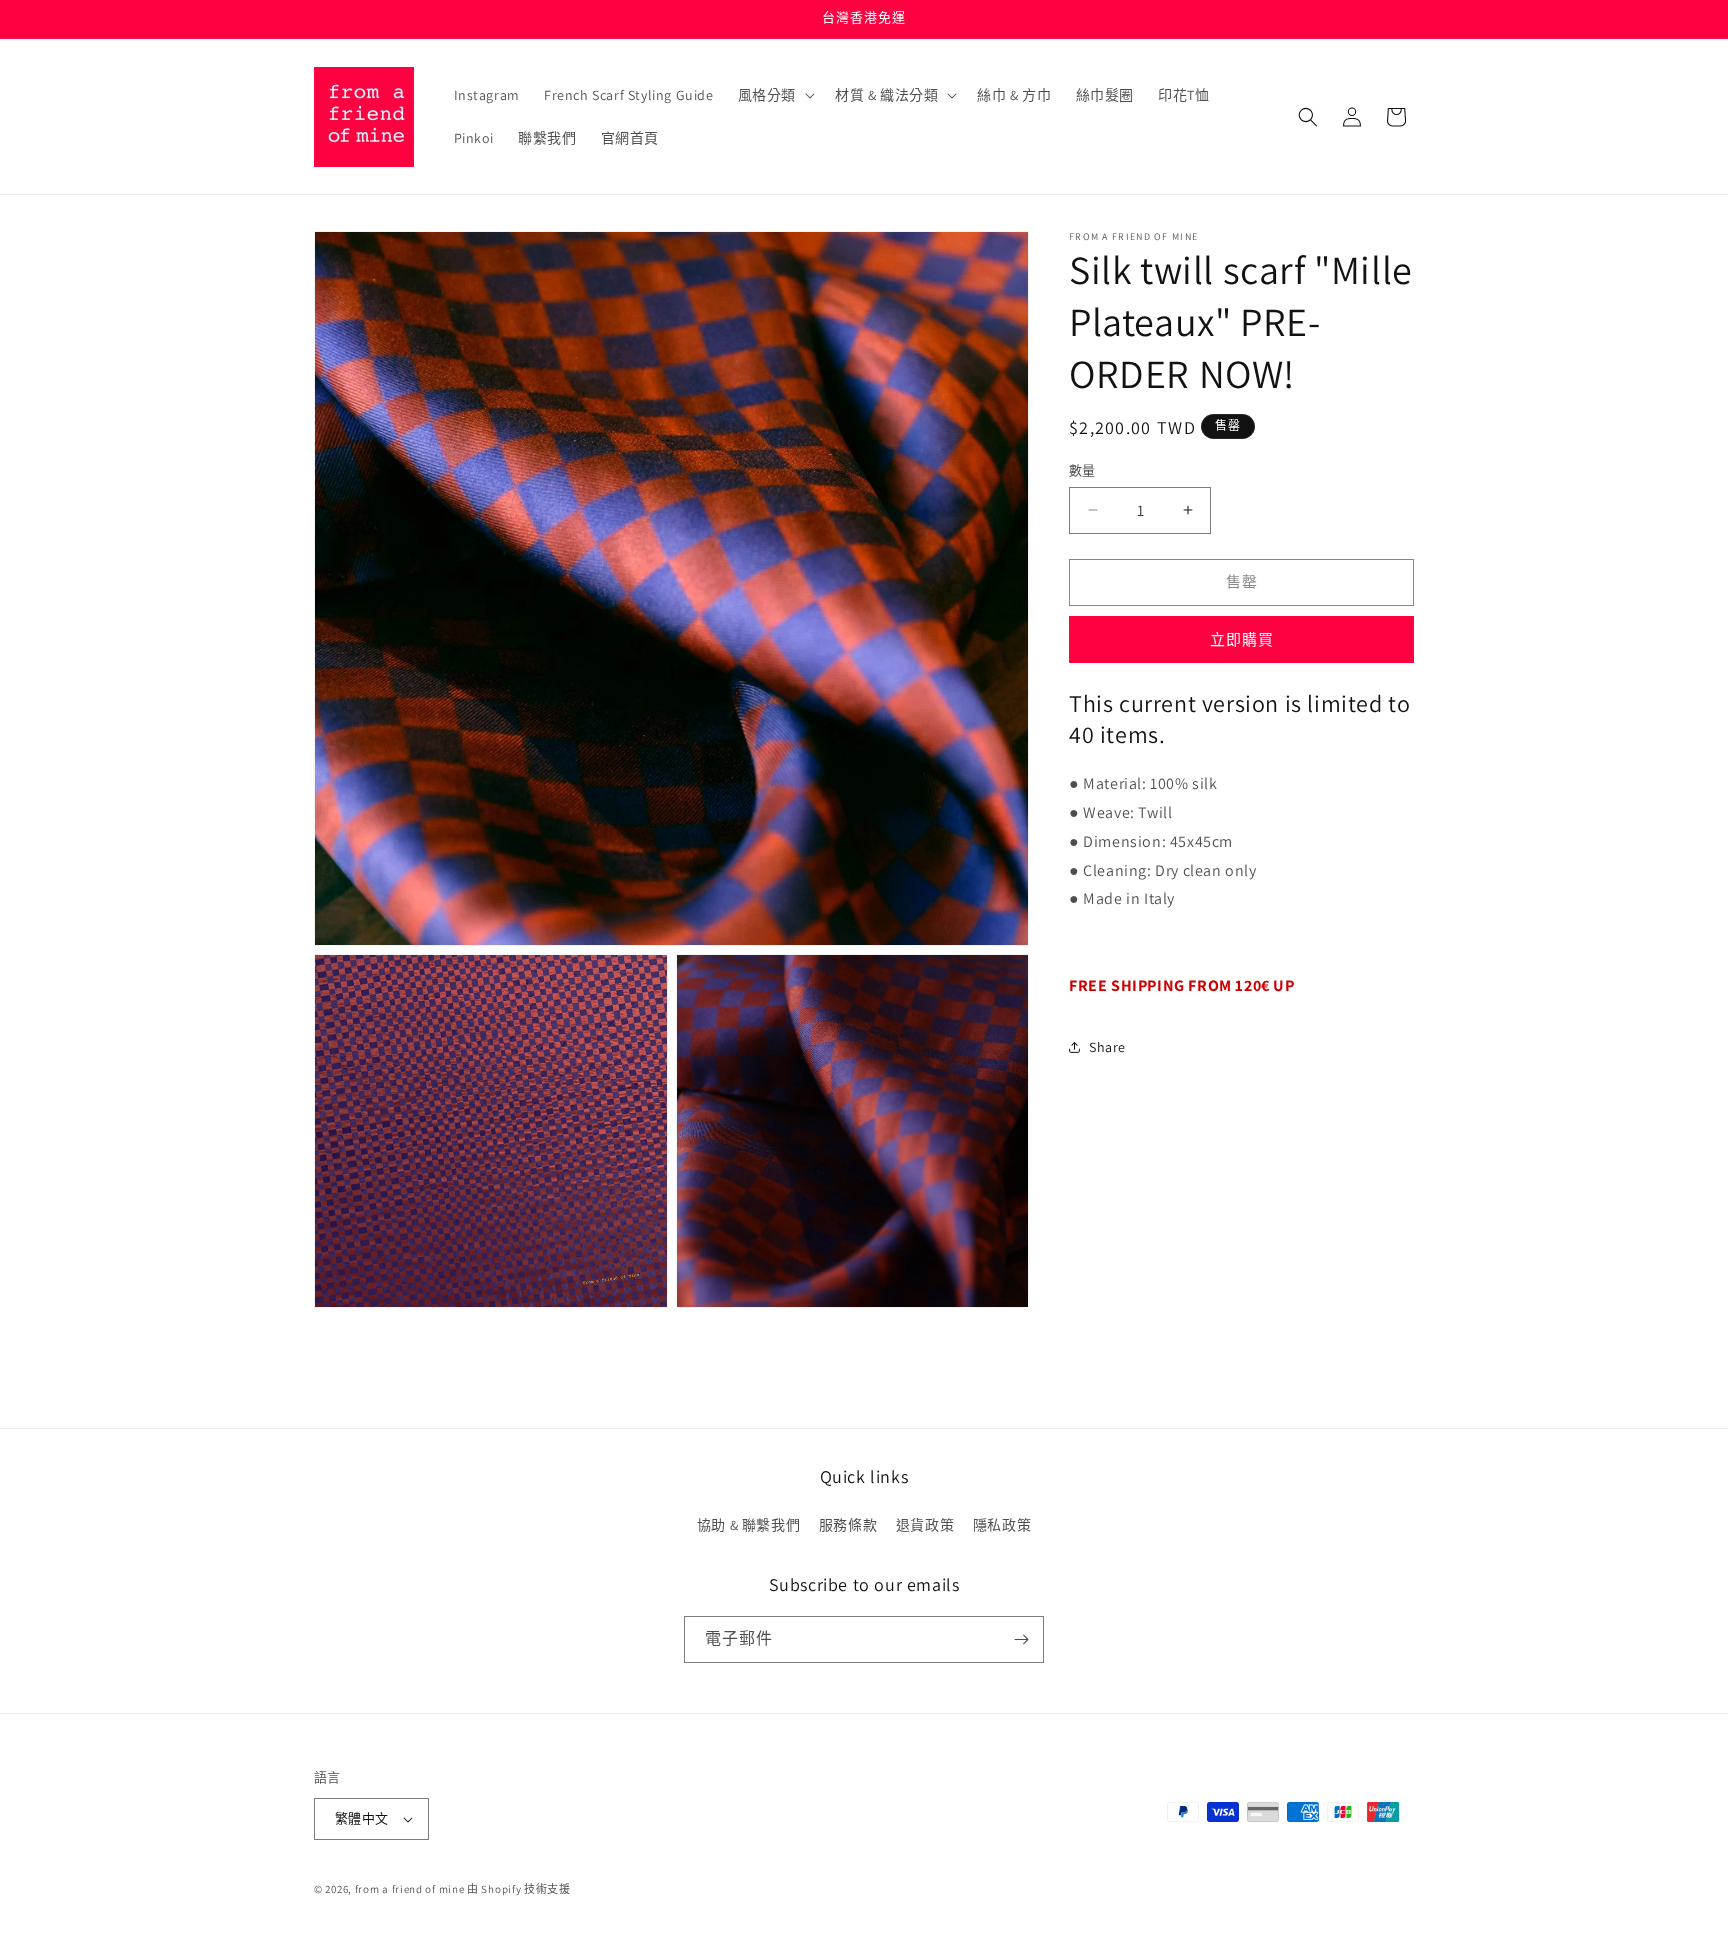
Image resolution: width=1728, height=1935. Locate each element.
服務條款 (848, 1525)
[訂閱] (1021, 1639)
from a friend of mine (410, 1889)
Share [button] (1107, 1047)
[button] (774, 95)
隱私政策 (1002, 1525)
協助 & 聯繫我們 (748, 1525)
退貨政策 (925, 1525)
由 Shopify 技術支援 (519, 1889)
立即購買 (1242, 639)
